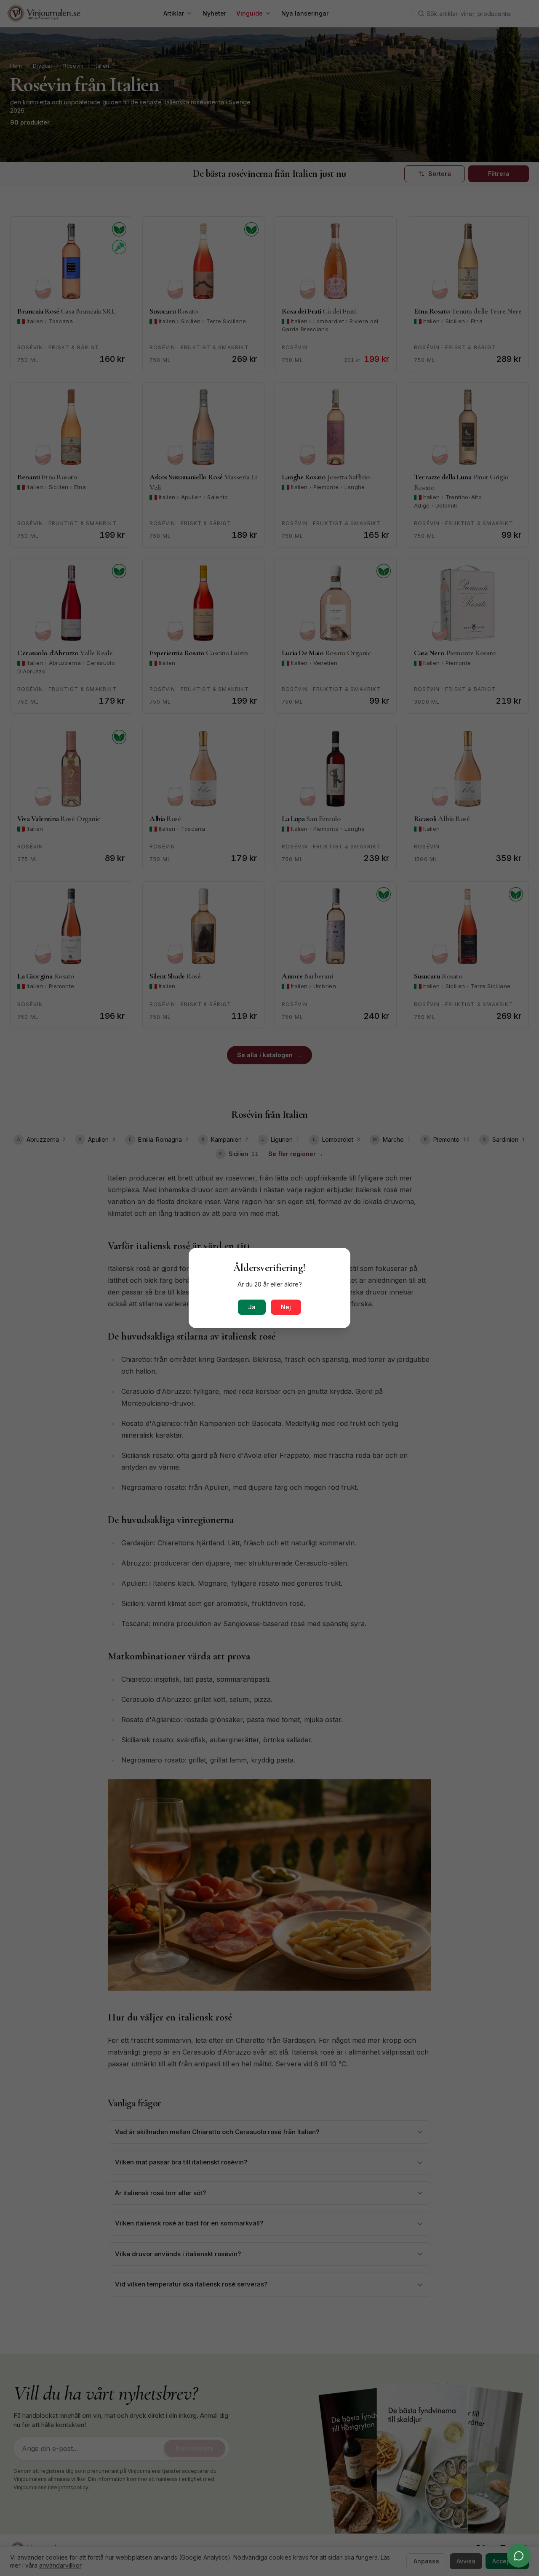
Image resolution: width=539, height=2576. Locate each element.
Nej (286, 1307)
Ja (252, 1307)
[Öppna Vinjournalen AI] (519, 2556)
